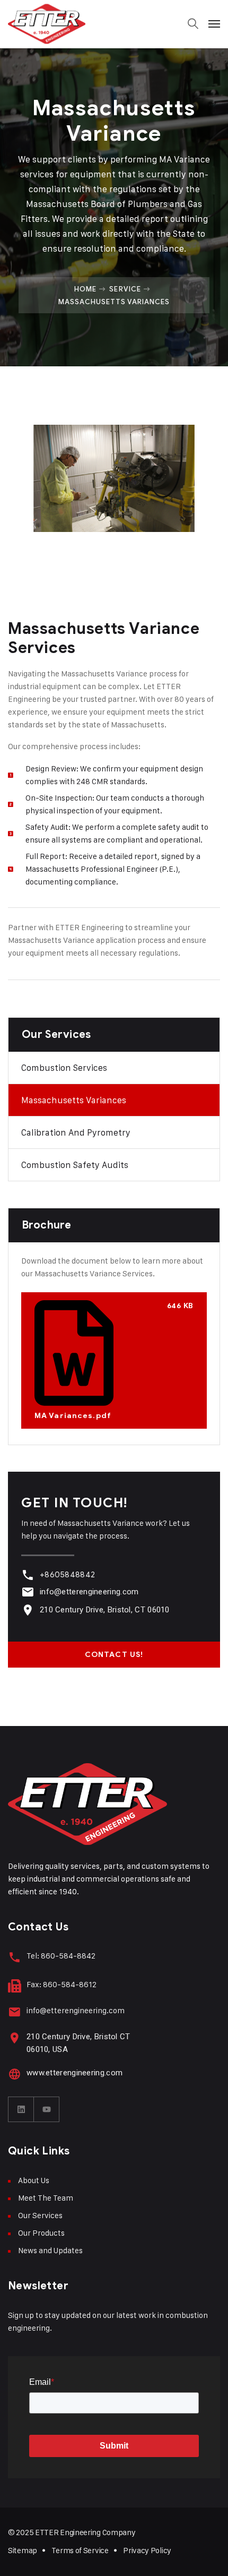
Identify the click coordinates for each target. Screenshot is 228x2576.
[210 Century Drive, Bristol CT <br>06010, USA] (15, 2038)
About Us (34, 2180)
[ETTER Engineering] (47, 24)
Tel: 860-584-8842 (61, 1956)
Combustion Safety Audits (75, 1165)
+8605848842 (67, 1575)
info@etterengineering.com (89, 1592)
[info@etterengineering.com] (28, 1592)
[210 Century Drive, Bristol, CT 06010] (28, 1610)
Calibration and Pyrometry (76, 1132)
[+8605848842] (28, 1575)
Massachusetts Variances (74, 1100)
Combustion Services (64, 1068)
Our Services (40, 2215)
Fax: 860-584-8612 (62, 1984)
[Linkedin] (21, 2109)
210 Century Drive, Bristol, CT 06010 (105, 1610)
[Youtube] (47, 2109)
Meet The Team (46, 2198)
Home (85, 289)
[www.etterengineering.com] (15, 2074)
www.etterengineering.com (74, 2073)
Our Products (41, 2233)
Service (125, 289)
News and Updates (50, 2250)
